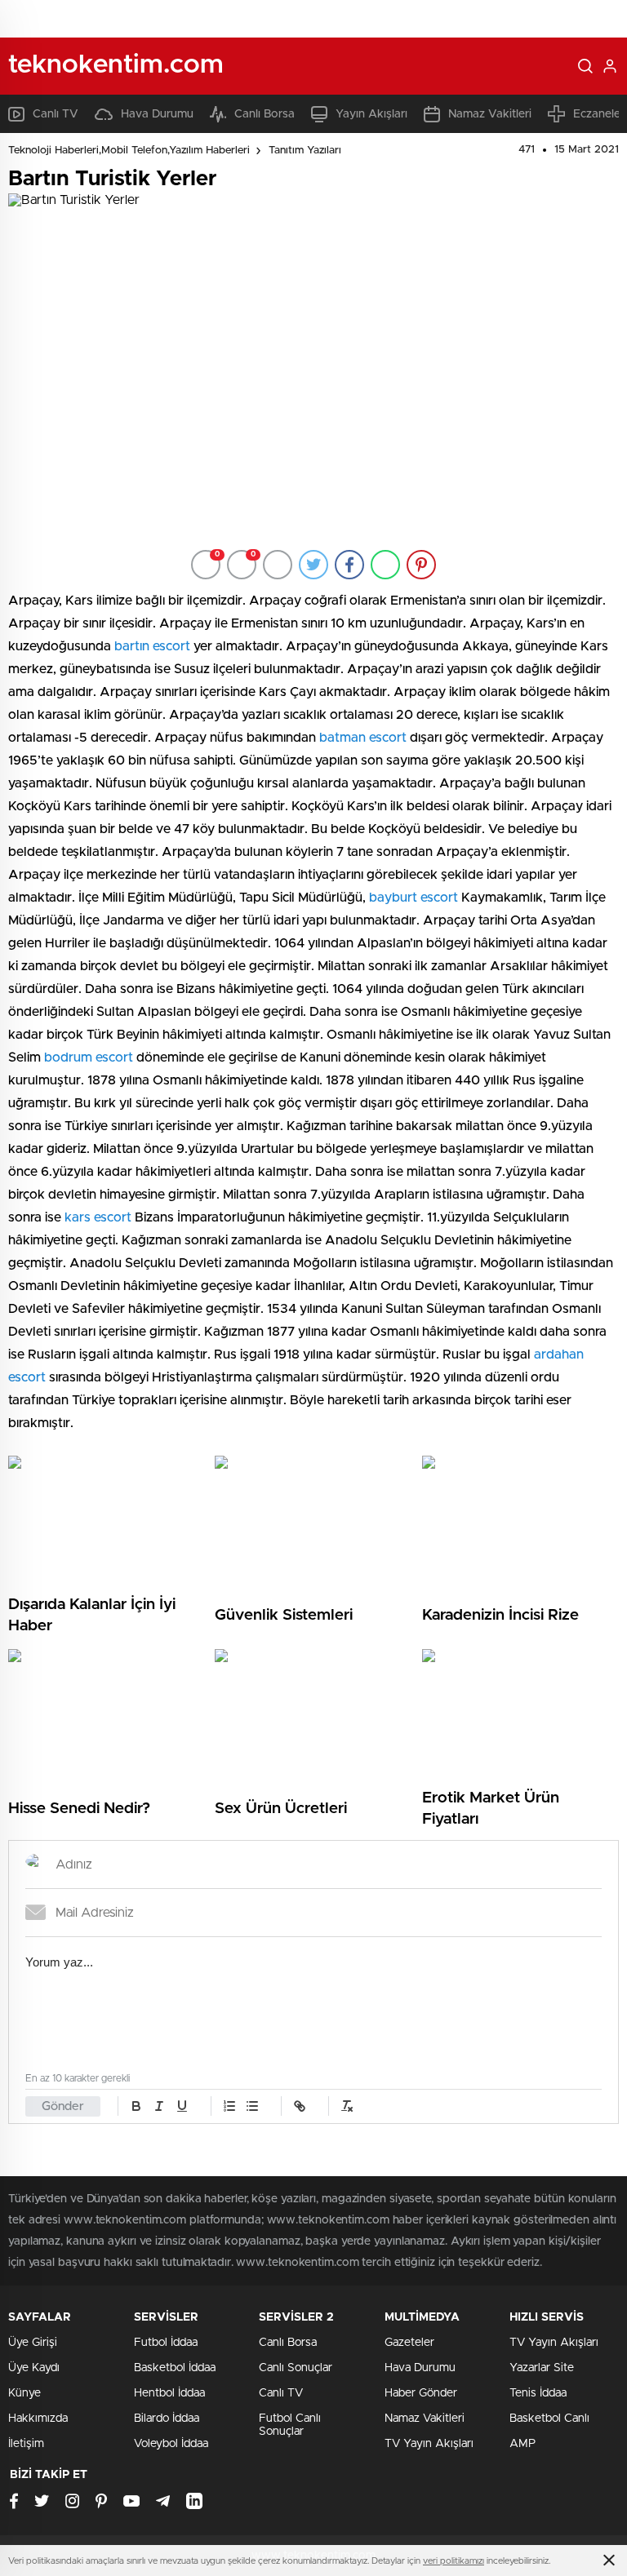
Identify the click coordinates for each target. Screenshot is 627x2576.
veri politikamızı (454, 2561)
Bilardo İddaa (167, 2419)
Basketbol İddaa (175, 2368)
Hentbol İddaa (169, 2393)
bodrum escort (89, 1057)
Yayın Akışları (371, 114)
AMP (522, 2444)
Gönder (63, 2106)
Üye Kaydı (34, 2368)
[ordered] (229, 2106)
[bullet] (252, 2106)
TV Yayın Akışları (429, 2444)
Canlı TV (56, 114)
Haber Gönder (421, 2393)
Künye (24, 2393)
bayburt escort (414, 898)
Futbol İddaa (166, 2343)
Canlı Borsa (265, 114)
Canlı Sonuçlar (296, 2368)
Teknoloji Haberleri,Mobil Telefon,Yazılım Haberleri (129, 151)
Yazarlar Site (542, 2368)
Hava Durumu (157, 114)
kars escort (98, 1217)
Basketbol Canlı (549, 2419)
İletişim (26, 2444)
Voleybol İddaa (171, 2444)
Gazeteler (409, 2343)
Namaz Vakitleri (490, 114)
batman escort (363, 738)
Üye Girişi (33, 2343)
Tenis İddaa (538, 2393)
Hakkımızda (38, 2419)
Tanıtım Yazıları (305, 151)
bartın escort (152, 646)
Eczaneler (599, 114)
